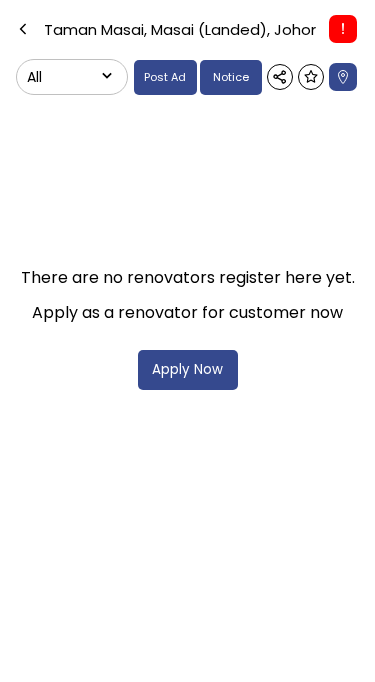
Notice (231, 77)
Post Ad (165, 77)
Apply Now (187, 369)
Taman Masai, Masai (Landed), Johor (180, 29)
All (34, 77)
